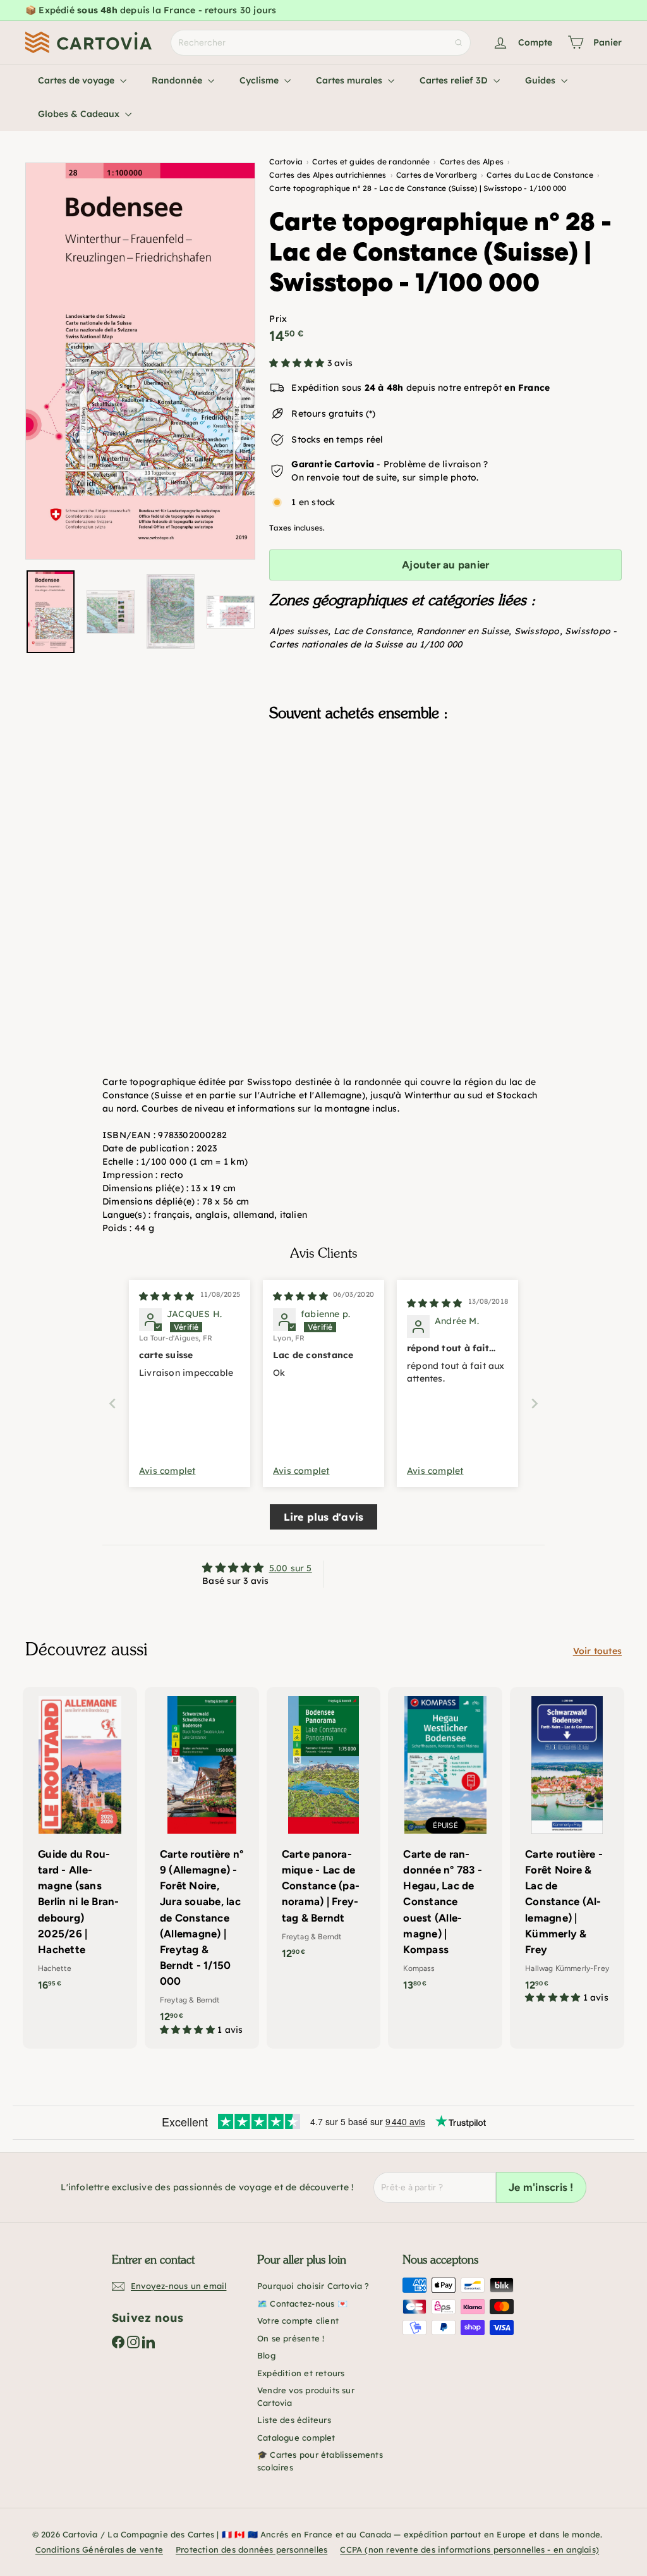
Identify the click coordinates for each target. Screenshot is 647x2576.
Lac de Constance (372, 631)
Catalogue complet (296, 2438)
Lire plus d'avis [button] (323, 1517)
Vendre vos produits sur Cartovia (306, 2396)
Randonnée (178, 80)
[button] (298, 363)
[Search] (459, 43)
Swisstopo (537, 631)
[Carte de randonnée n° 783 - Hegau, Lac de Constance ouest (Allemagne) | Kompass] (445, 1845)
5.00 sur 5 (291, 1568)
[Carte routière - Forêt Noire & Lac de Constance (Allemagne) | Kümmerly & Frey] (567, 1852)
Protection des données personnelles (251, 2549)
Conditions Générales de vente (99, 2549)
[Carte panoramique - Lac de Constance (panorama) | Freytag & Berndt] (324, 1830)
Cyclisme (260, 80)
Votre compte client (298, 2321)
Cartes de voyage (77, 80)
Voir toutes (597, 1651)
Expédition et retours (301, 2373)
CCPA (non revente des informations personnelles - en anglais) (469, 2549)
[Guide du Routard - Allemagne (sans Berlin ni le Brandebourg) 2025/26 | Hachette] (80, 1845)
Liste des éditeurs (294, 2420)
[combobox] (321, 43)
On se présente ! (291, 2338)
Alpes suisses (299, 631)
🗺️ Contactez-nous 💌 (302, 2303)
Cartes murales (350, 80)
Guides (541, 80)
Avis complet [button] (167, 1471)
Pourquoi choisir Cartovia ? (313, 2286)
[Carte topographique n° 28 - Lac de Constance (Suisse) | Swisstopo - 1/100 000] (445, 801)
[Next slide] (535, 1403)
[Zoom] (140, 361)
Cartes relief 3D (455, 80)
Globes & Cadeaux (80, 114)
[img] (166, 1296)
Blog (266, 2355)
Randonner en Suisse (463, 631)
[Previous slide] (112, 1403)
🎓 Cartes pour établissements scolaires (320, 2461)
